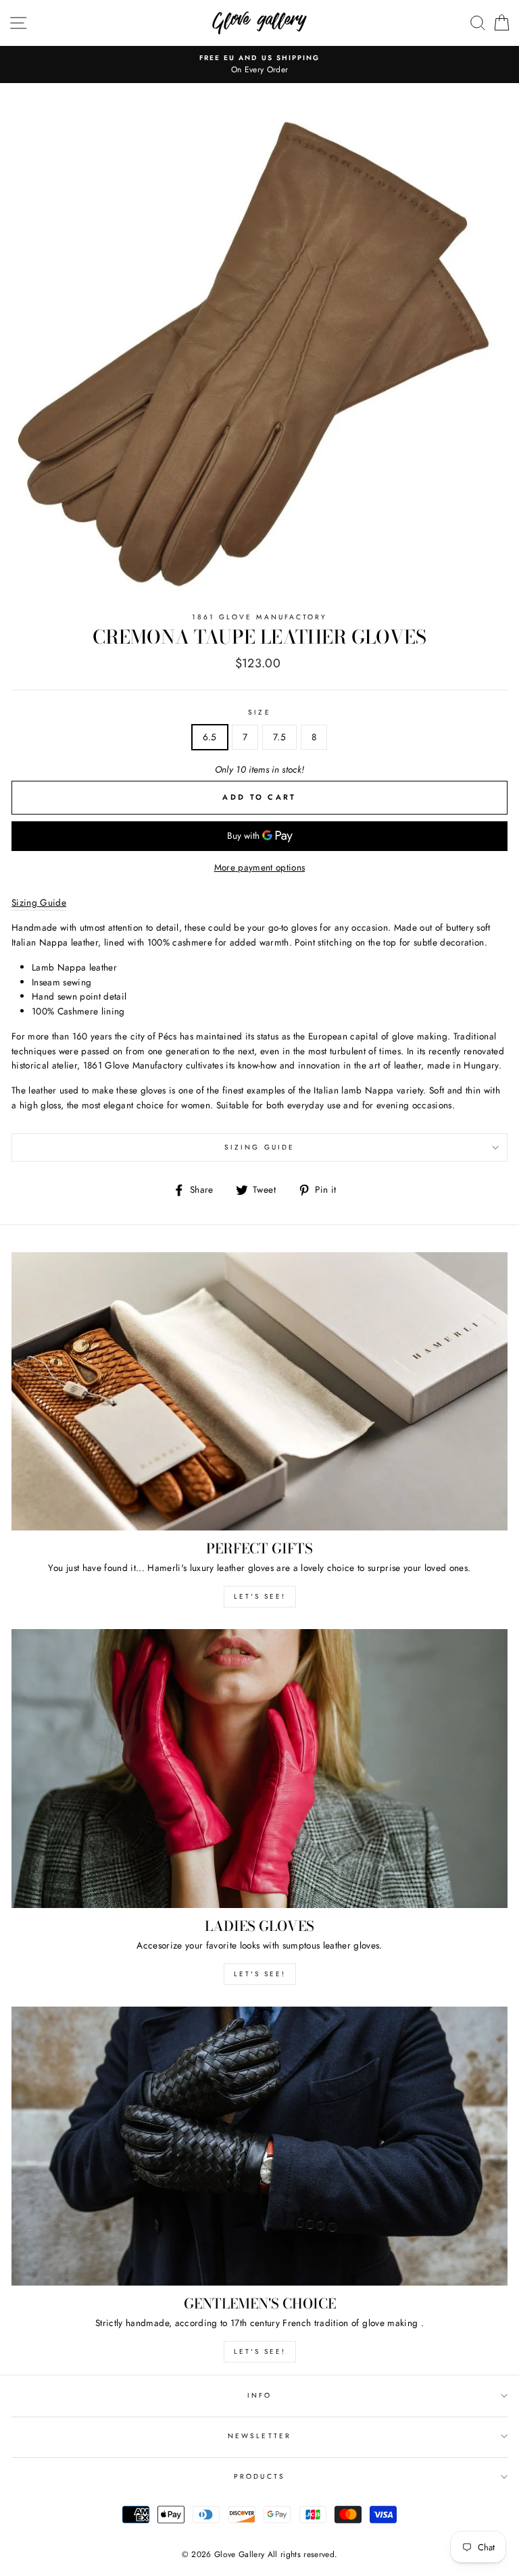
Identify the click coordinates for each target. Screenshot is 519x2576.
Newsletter (259, 2436)
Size (259, 712)
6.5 (210, 737)
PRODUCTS (259, 2476)
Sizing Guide (259, 1147)
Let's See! (260, 1974)
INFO (259, 2395)
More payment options (260, 867)
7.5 (279, 737)
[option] (259, 58)
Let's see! (260, 1596)
